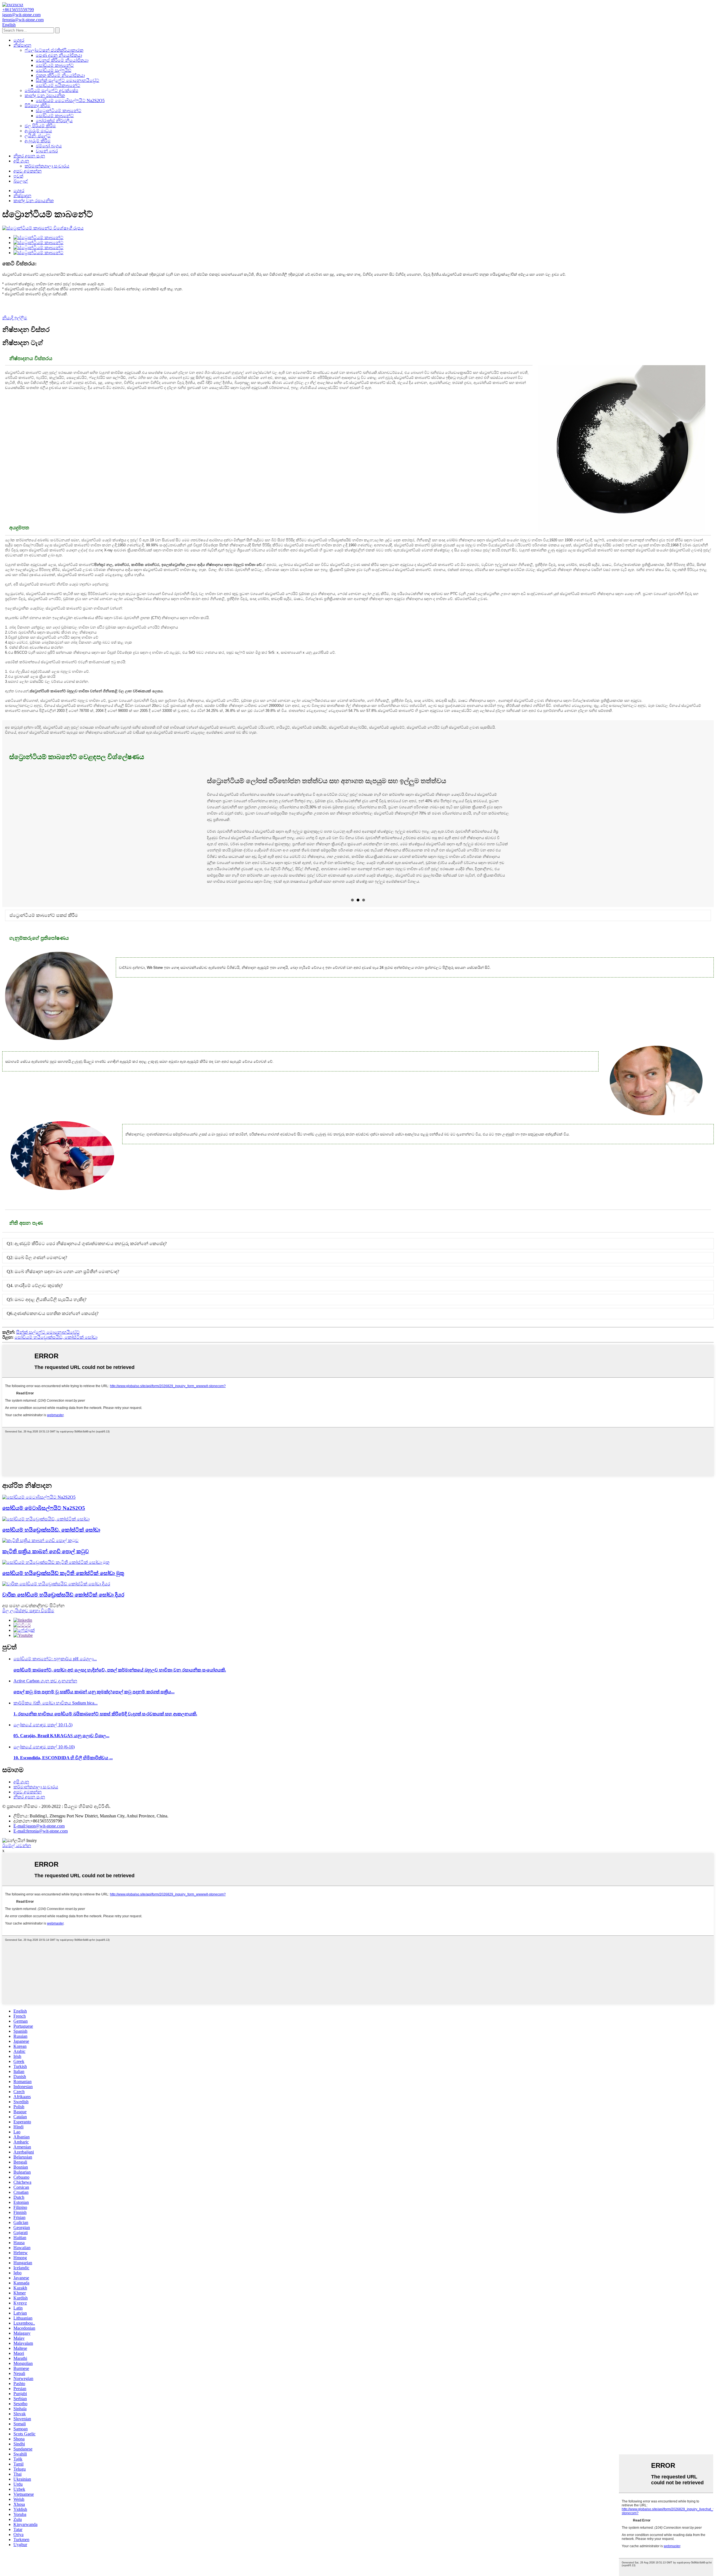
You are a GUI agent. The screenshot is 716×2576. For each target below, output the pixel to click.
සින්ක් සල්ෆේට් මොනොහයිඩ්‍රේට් (68, 80)
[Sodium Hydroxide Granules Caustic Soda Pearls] (56, 1571)
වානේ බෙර (47, 151)
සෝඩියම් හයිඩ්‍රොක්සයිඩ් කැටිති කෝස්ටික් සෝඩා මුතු (63, 1582)
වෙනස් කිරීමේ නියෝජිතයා (62, 60)
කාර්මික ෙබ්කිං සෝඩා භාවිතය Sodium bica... (56, 1712)
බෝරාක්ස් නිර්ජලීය (54, 121)
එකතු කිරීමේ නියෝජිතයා (60, 75)
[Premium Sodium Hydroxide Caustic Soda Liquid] (56, 1592)
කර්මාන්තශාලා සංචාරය (47, 166)
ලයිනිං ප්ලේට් (38, 136)
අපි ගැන (21, 161)
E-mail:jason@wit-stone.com (39, 1835)
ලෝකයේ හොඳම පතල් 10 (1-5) (43, 1733)
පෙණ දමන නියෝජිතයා (59, 55)
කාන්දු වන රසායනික (45, 95)
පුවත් (18, 176)
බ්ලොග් (21, 181)
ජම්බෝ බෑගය (49, 146)
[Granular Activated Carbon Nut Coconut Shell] (40, 1549)
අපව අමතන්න (28, 171)
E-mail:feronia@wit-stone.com (41, 1840)
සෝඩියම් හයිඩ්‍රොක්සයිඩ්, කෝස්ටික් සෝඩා (56, 1346)
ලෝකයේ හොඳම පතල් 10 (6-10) (44, 1755)
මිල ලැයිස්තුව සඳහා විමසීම (28, 1619)
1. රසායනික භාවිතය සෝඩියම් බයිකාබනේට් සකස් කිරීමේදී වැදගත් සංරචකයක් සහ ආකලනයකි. (105, 1723)
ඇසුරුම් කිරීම (38, 141)
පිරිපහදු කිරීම (37, 106)
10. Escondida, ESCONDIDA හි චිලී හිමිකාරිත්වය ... (63, 1766)
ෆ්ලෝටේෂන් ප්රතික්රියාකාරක (54, 50)
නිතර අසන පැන (29, 156)
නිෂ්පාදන (22, 45)
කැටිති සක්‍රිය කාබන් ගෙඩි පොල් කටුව (46, 1560)
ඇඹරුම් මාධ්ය (38, 131)
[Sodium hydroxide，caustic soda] (46, 1528)
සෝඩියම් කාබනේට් (55, 65)
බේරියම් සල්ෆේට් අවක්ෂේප (51, 90)
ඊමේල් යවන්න (17, 1854)
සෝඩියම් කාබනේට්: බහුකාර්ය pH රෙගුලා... (55, 1667)
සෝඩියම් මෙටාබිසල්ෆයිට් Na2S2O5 (70, 101)
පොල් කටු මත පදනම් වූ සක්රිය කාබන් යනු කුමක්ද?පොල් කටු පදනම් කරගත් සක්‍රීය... (94, 1700)
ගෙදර (19, 40)
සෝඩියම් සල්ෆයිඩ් (54, 70)
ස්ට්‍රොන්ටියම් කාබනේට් (59, 111)
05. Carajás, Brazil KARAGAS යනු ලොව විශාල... (61, 1744)
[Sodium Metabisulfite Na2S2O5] (39, 1506)
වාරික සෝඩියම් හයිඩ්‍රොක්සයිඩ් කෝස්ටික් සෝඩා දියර (63, 1603)
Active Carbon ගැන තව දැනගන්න (45, 1690)
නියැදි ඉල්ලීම (15, 318)
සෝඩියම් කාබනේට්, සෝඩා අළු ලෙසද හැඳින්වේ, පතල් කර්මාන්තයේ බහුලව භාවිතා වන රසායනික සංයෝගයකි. (120, 1679)
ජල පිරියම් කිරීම (40, 126)
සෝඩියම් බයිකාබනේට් (58, 85)
